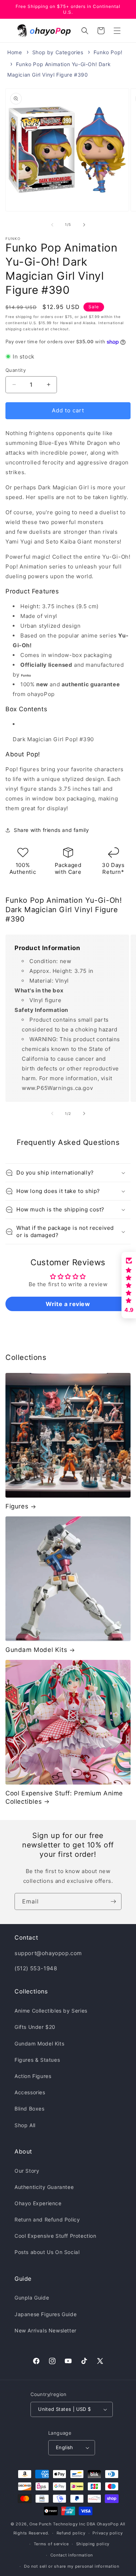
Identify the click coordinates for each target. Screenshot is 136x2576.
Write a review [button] (68, 1304)
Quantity (16, 370)
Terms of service (51, 2544)
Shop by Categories (58, 52)
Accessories (30, 2092)
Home (15, 52)
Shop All (25, 2125)
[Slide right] (84, 225)
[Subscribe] (113, 1901)
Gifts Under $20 (35, 2027)
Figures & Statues (37, 2060)
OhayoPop (108, 2524)
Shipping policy (93, 2544)
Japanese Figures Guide (46, 2314)
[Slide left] (52, 225)
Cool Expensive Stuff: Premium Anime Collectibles (64, 1797)
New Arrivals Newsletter (46, 2330)
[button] (117, 31)
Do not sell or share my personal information (72, 2566)
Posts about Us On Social (47, 2252)
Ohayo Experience (38, 2203)
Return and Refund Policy (47, 2219)
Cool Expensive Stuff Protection (55, 2236)
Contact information (72, 2555)
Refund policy (71, 2533)
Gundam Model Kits (36, 1650)
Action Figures (33, 2076)
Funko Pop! (108, 52)
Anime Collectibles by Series (51, 2011)
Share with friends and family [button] (51, 830)
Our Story (27, 2171)
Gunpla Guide (32, 2298)
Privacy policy (108, 2533)
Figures (17, 1506)
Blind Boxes (30, 2109)
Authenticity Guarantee (44, 2187)
